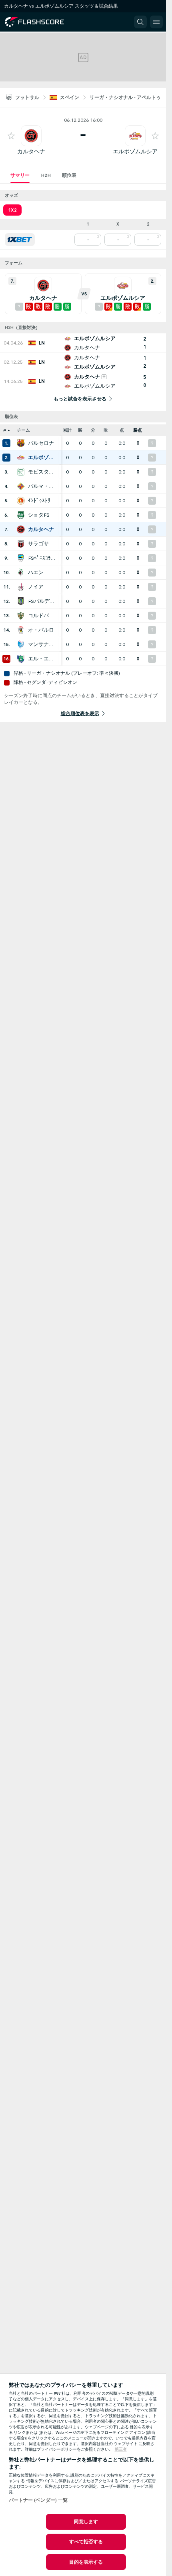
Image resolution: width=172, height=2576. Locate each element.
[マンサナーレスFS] (21, 644)
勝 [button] (80, 430)
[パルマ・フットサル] (21, 486)
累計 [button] (67, 430)
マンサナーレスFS (42, 644)
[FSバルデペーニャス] (21, 601)
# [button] (5, 430)
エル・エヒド (42, 659)
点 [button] (122, 430)
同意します (86, 2522)
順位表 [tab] (69, 175)
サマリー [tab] (20, 175)
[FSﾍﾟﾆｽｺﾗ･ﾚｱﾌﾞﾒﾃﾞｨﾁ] (21, 558)
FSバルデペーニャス (42, 601)
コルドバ (38, 616)
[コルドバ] (21, 616)
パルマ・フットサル (42, 486)
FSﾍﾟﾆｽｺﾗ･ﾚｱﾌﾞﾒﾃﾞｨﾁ (42, 558)
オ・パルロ (41, 630)
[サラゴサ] (21, 544)
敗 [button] (106, 430)
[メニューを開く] (156, 22)
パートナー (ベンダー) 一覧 (38, 2500)
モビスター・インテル (42, 472)
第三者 (121, 2449)
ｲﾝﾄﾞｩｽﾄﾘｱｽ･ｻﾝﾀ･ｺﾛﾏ (42, 501)
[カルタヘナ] (21, 529)
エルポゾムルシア (135, 152)
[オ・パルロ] (21, 630)
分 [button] (93, 430)
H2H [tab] (46, 175)
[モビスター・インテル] (21, 472)
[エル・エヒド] (21, 659)
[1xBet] (20, 240)
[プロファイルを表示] (31, 136)
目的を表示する (86, 2562)
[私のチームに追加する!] (11, 136)
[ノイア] (21, 587)
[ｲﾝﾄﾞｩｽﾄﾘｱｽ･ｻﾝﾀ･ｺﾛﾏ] (21, 501)
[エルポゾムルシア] (21, 458)
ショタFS (39, 515)
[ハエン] (21, 573)
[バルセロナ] (21, 443)
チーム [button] (23, 430)
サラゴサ (38, 544)
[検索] (140, 22)
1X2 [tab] (12, 210)
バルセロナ (41, 443)
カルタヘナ (31, 152)
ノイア (36, 587)
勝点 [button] (138, 430)
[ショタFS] (21, 515)
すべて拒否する (86, 2542)
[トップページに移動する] (41, 22)
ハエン (36, 573)
